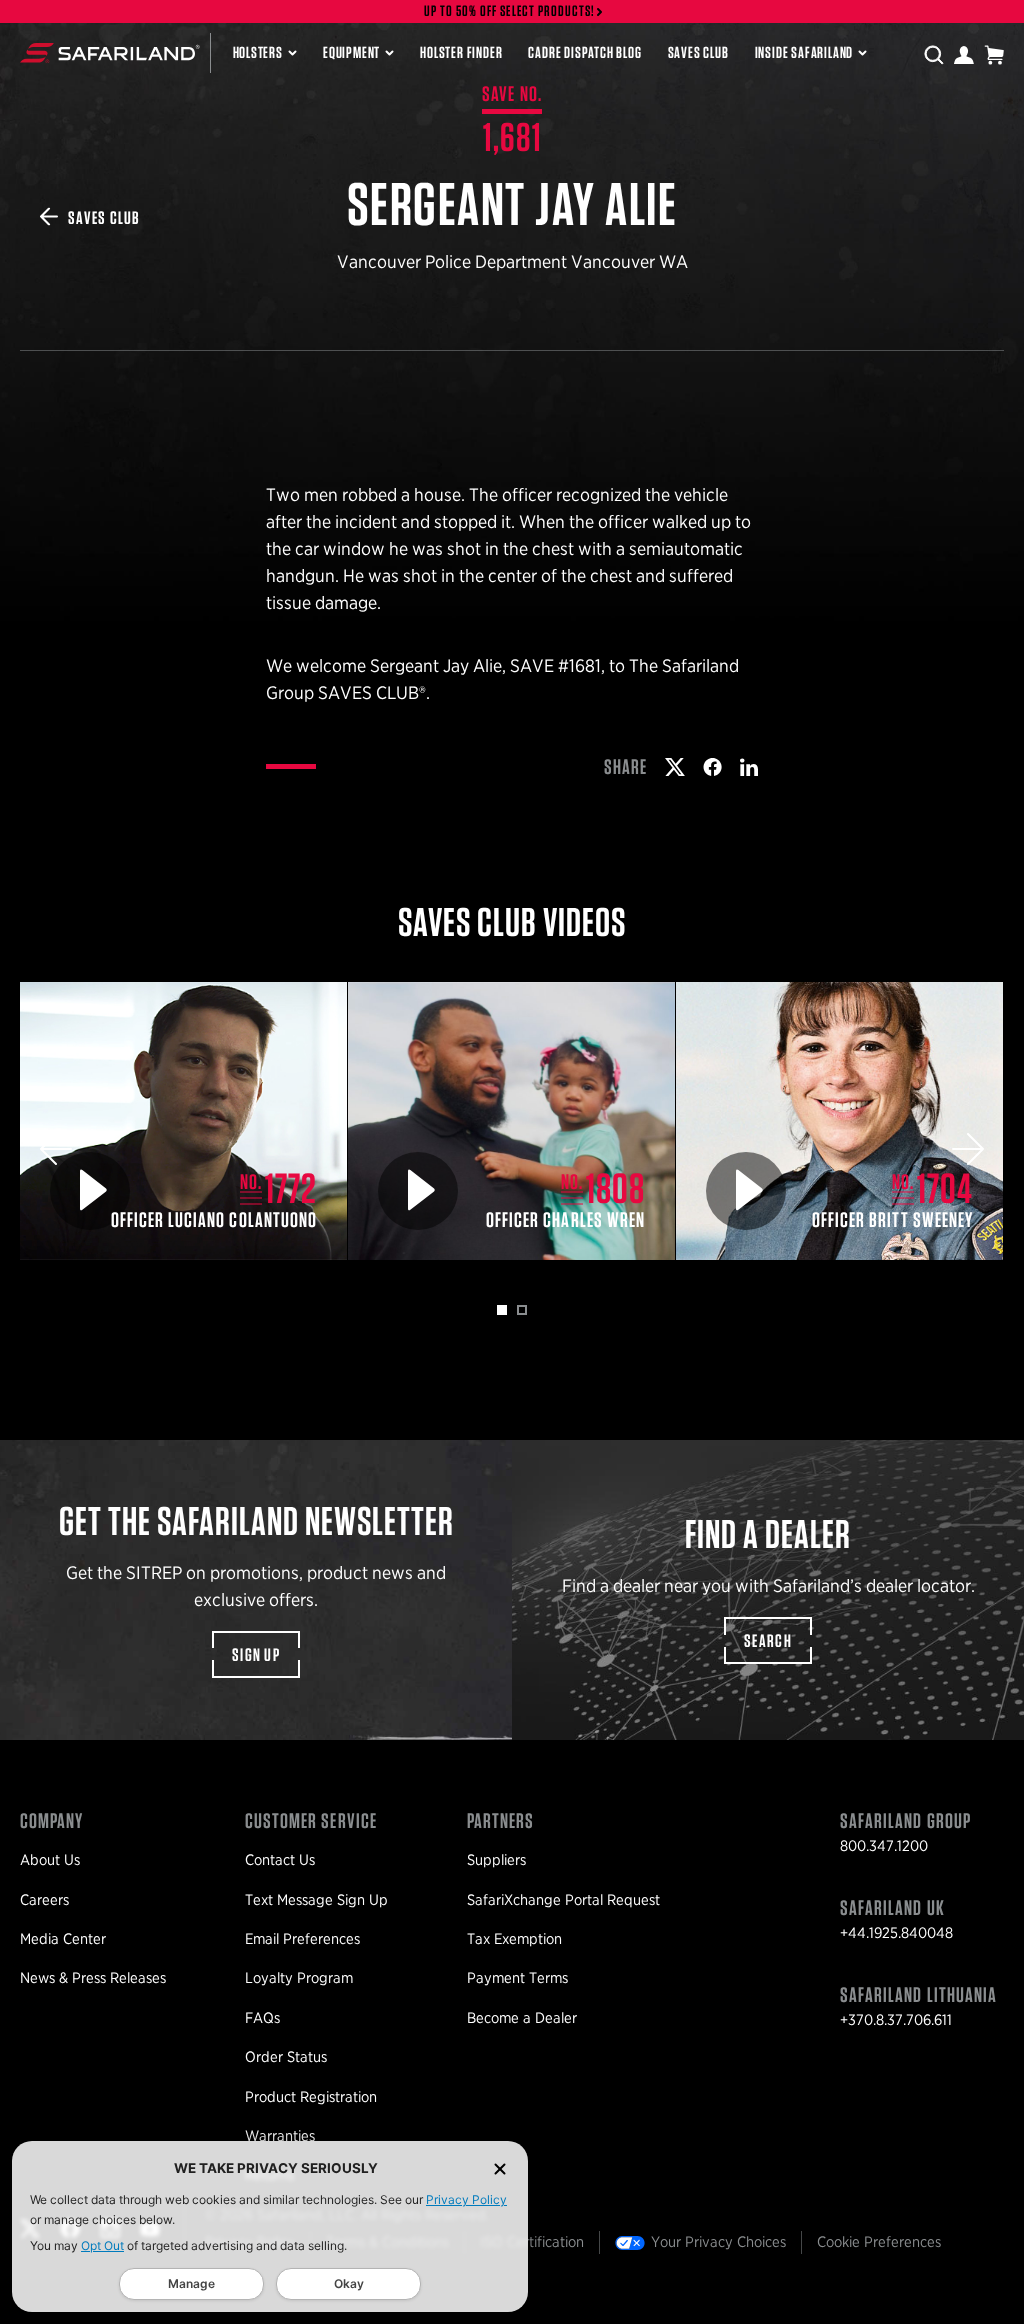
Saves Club (698, 52)
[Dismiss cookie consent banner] (500, 2168)
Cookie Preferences (879, 2242)
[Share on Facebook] (712, 767)
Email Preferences (302, 1939)
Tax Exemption (514, 1939)
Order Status (286, 2057)
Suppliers (496, 1860)
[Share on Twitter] (675, 767)
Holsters (258, 52)
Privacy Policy (466, 2199)
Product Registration (311, 2097)
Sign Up (256, 1654)
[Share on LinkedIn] (749, 767)
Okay (349, 2283)
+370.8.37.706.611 (896, 2020)
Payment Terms (517, 1978)
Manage (191, 2283)
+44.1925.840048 (896, 1933)
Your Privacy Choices (718, 2242)
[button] (56, 1149)
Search (768, 1640)
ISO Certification (532, 2242)
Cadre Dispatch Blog (584, 52)
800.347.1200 (884, 1846)
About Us (50, 1860)
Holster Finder (461, 52)
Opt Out (102, 2245)
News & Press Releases (93, 1978)
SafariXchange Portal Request (563, 1900)
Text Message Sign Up (316, 1900)
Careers (44, 1900)
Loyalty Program (299, 1978)
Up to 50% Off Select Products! (510, 11)
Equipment (351, 52)
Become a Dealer (522, 2018)
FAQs (262, 2018)
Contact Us (280, 1860)
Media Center (63, 1939)
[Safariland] (110, 53)
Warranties (280, 2136)
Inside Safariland (804, 52)
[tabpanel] (184, 1121)
